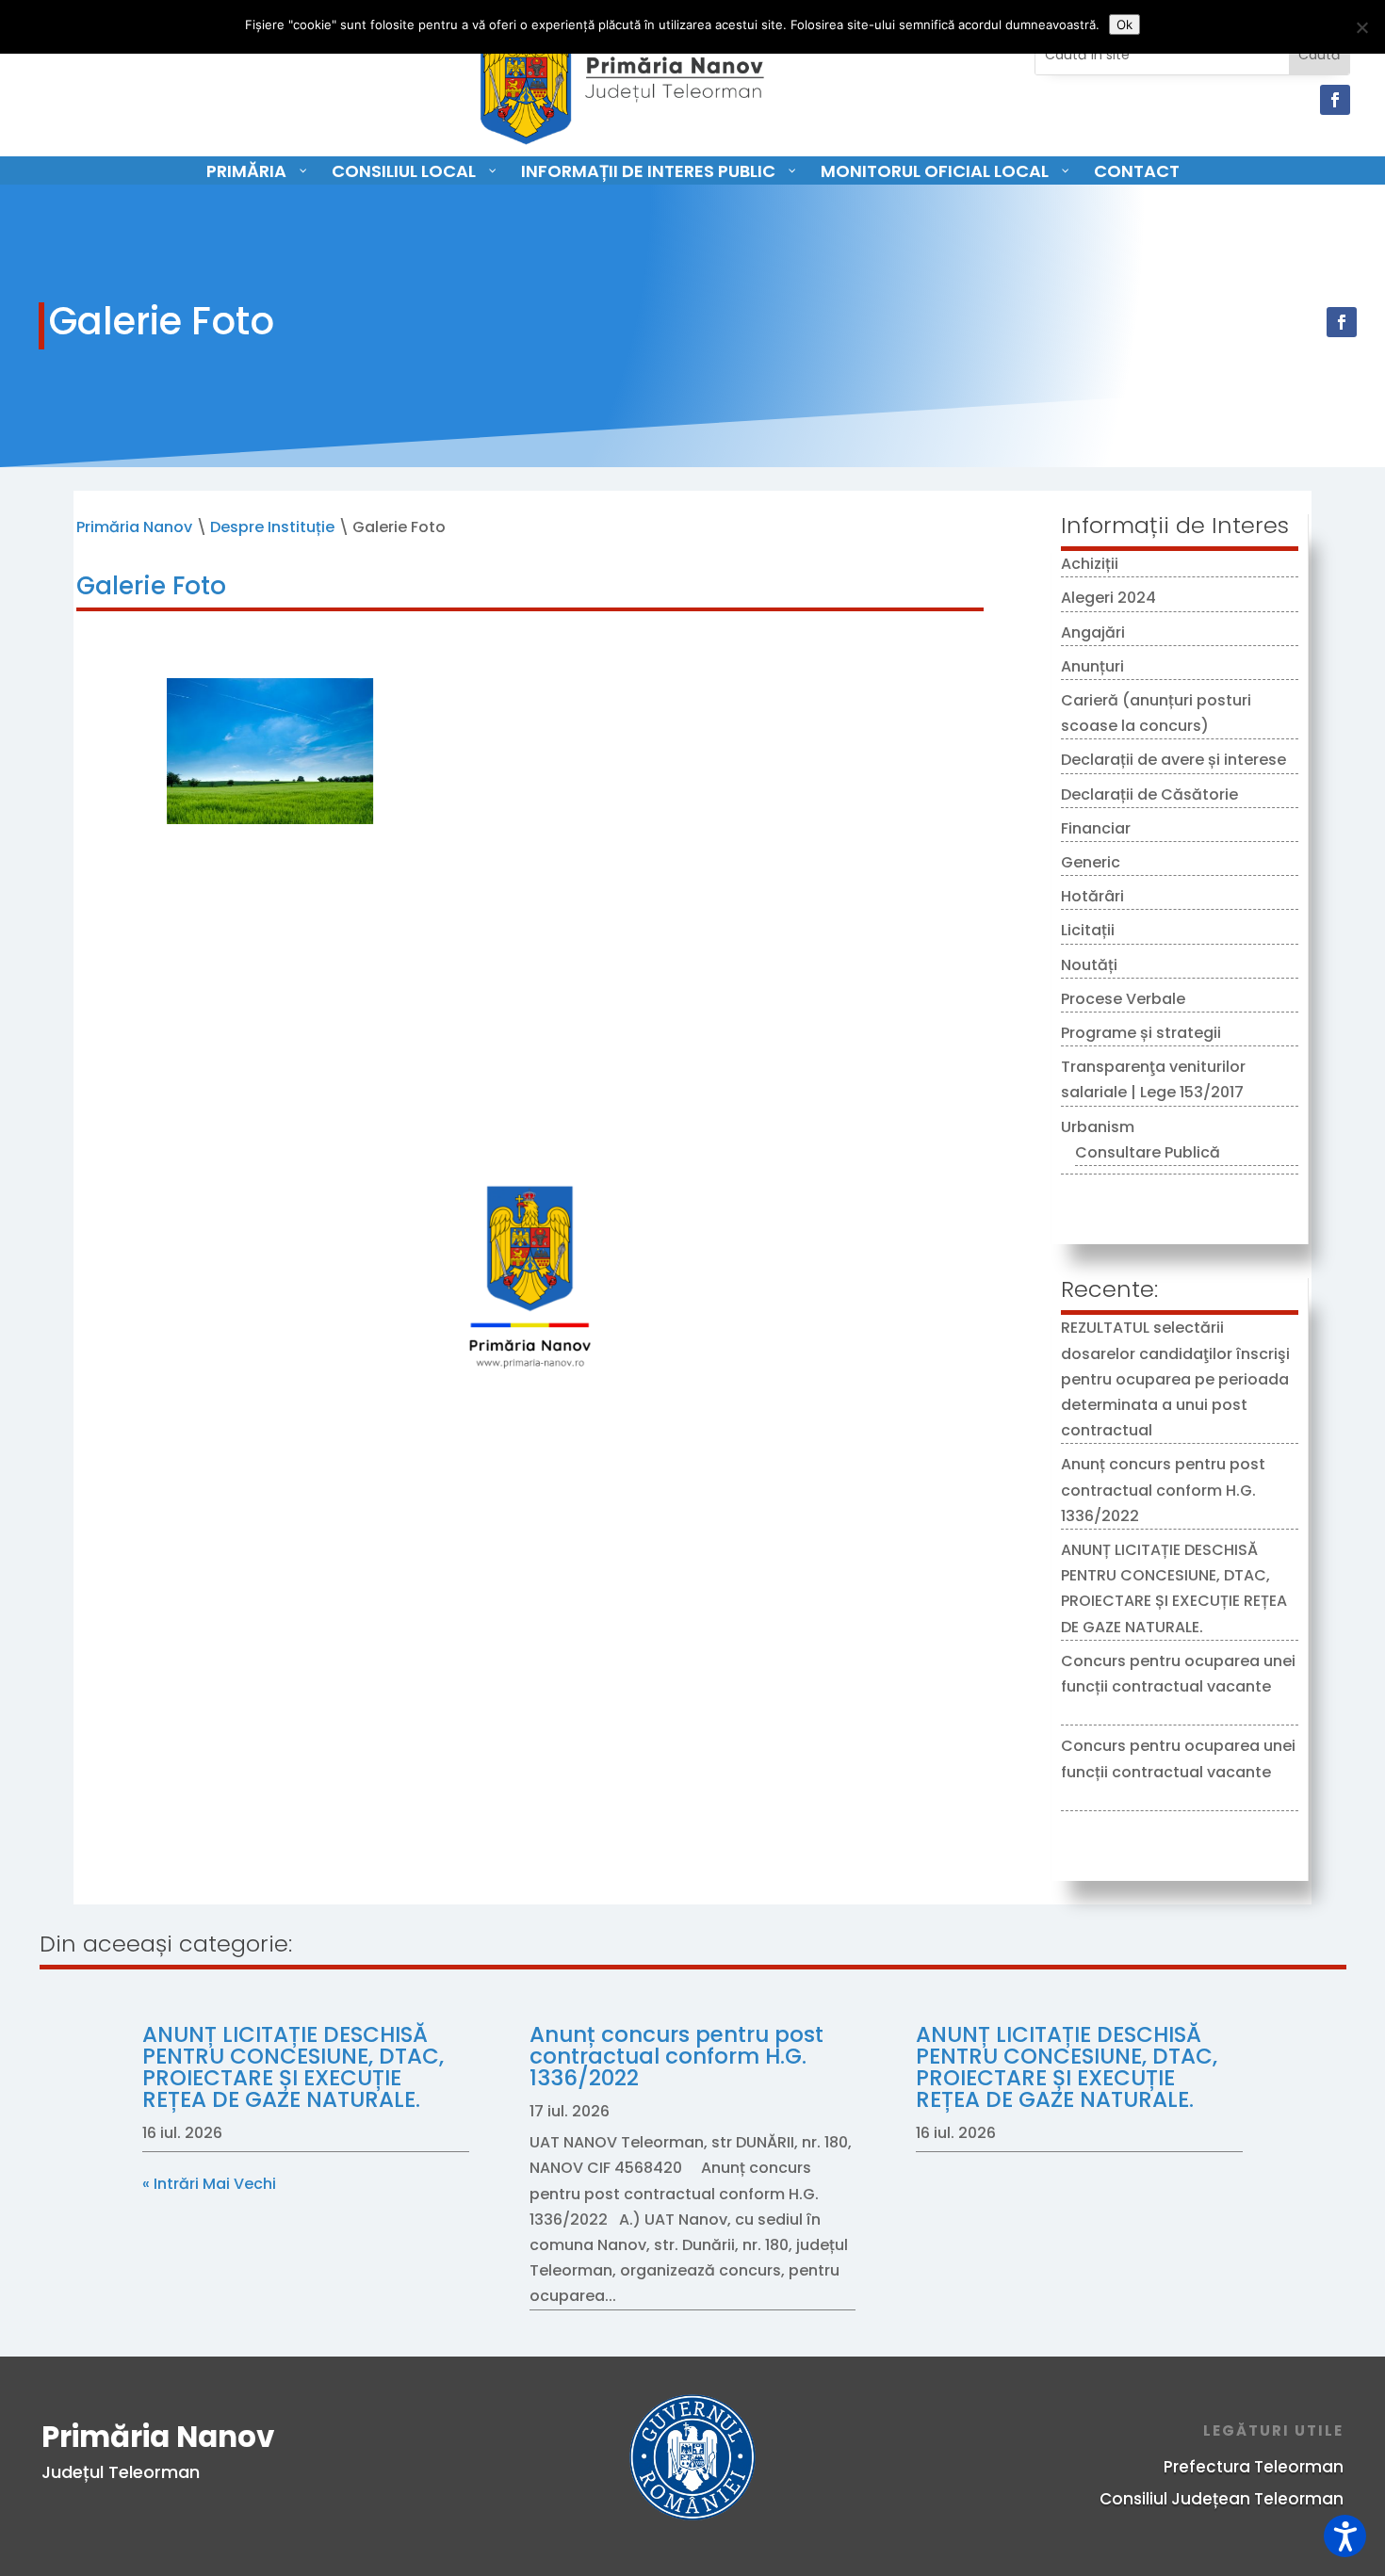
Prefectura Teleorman (1254, 2467)
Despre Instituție (272, 527)
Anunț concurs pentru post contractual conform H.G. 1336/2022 (1163, 1490)
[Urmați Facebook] (1335, 100)
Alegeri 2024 (1108, 598)
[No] (1361, 27)
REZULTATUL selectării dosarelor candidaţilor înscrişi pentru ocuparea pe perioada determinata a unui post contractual (1175, 1379)
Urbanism (1098, 1127)
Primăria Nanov (134, 527)
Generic (1091, 862)
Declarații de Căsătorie (1149, 794)
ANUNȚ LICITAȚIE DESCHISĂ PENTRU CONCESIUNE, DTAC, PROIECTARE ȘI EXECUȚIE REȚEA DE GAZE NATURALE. (293, 2067)
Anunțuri (1092, 666)
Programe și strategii (1141, 1033)
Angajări (1093, 632)
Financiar (1096, 828)
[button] (1345, 2536)
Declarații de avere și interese (1173, 760)
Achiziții (1090, 564)
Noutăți (1089, 965)
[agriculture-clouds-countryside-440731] (269, 819)
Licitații (1088, 930)
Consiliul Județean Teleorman (1222, 2499)
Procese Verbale (1123, 999)
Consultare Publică (1148, 1152)
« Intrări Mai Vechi (209, 2184)
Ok (1124, 24)
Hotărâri (1092, 896)
